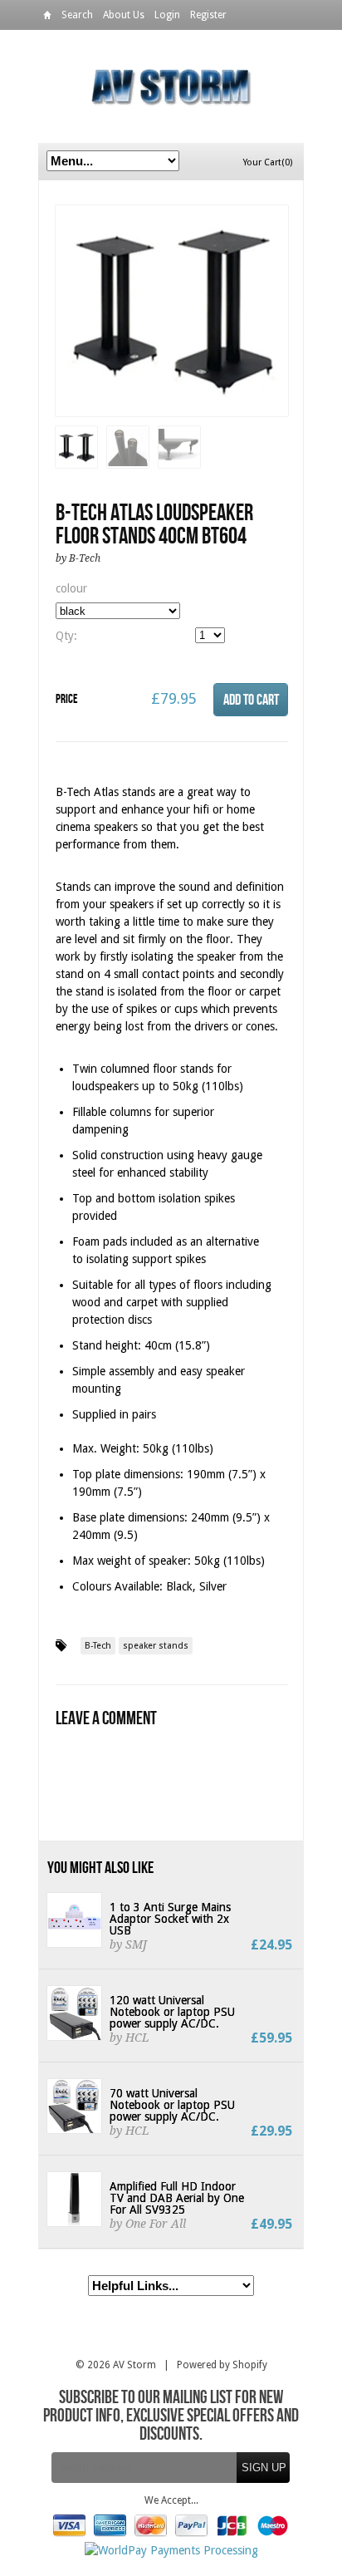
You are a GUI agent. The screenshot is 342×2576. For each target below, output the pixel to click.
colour (71, 588)
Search (77, 15)
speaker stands (156, 1646)
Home (47, 18)
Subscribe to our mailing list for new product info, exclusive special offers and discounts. (171, 2416)
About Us (124, 15)
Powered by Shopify (222, 2365)
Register (208, 15)
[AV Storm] (171, 86)
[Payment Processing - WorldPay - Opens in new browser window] (171, 2550)
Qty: (66, 636)
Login (167, 15)
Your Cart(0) (268, 162)
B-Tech (98, 1646)
